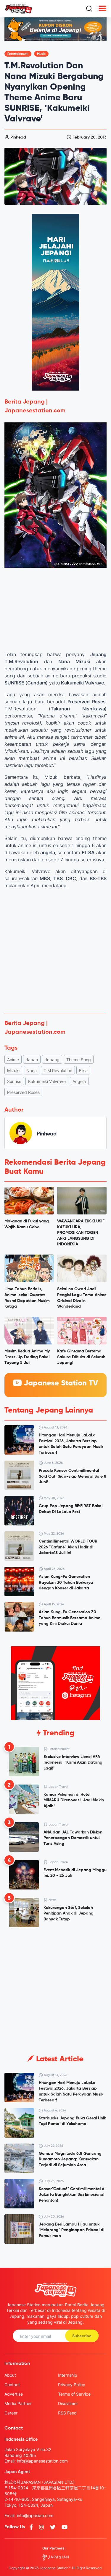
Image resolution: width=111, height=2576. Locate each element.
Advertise (14, 2394)
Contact (12, 2385)
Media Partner (18, 2403)
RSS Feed (67, 2413)
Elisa (83, 1070)
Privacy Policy (72, 2385)
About (10, 2375)
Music (41, 54)
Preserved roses (23, 1092)
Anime (13, 1060)
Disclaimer (68, 2403)
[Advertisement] (55, 951)
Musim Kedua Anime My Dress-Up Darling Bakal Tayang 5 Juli (27, 1357)
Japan (32, 1060)
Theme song (79, 1060)
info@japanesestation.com (42, 2461)
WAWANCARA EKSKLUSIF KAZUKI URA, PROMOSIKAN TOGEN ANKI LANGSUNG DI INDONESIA (81, 1233)
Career (11, 2413)
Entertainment (18, 54)
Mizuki (13, 1070)
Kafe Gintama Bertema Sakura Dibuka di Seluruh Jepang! (81, 1357)
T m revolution (58, 1070)
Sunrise (14, 1081)
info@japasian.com (35, 2515)
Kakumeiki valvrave (47, 1081)
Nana (32, 1070)
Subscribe (82, 2336)
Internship (68, 2375)
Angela (79, 1081)
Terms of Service (74, 2394)
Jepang (52, 1060)
